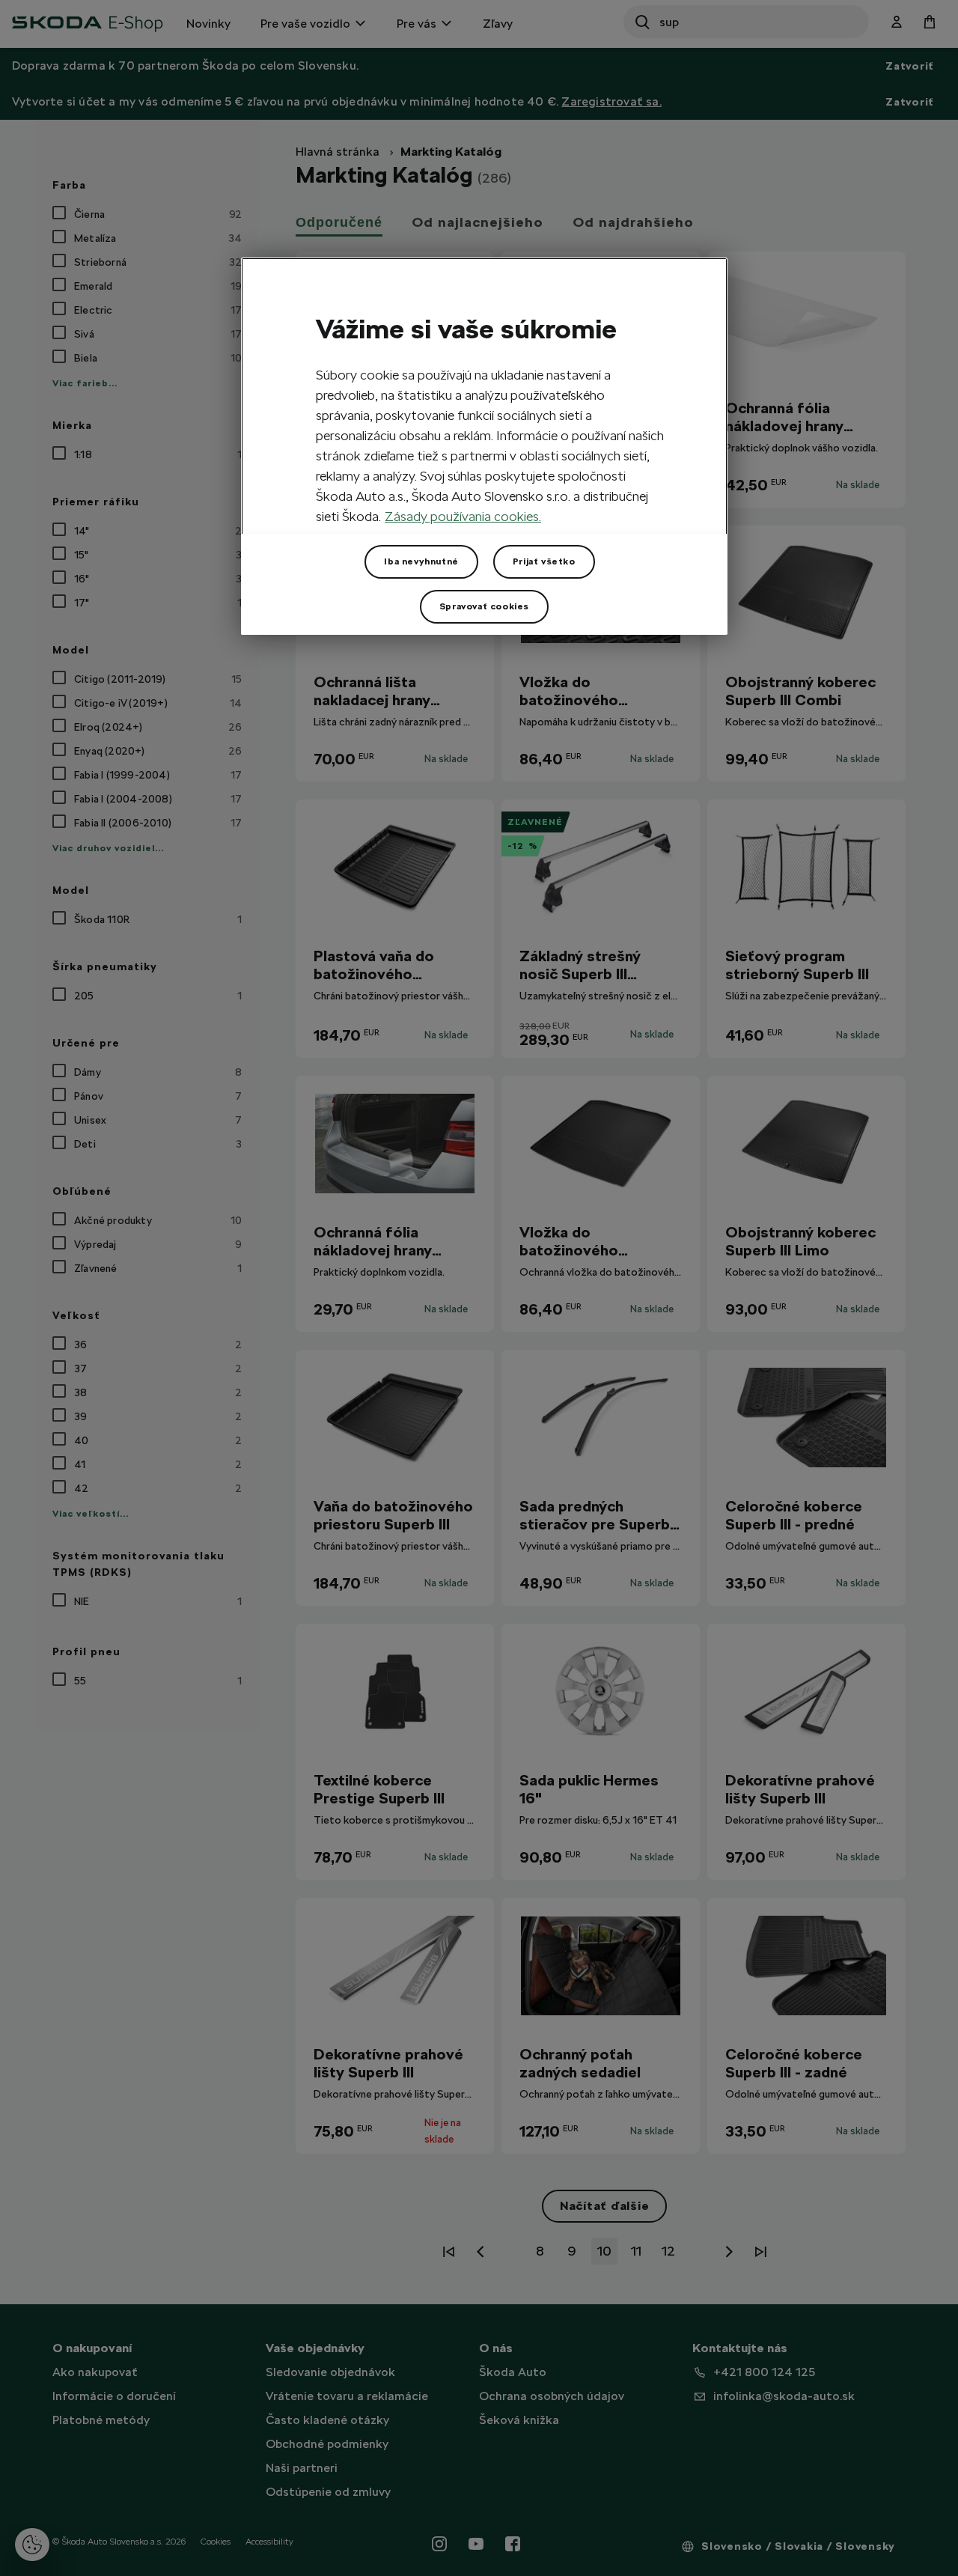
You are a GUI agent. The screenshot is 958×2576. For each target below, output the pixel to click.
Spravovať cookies (484, 606)
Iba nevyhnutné (421, 561)
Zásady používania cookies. (463, 516)
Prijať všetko (544, 561)
